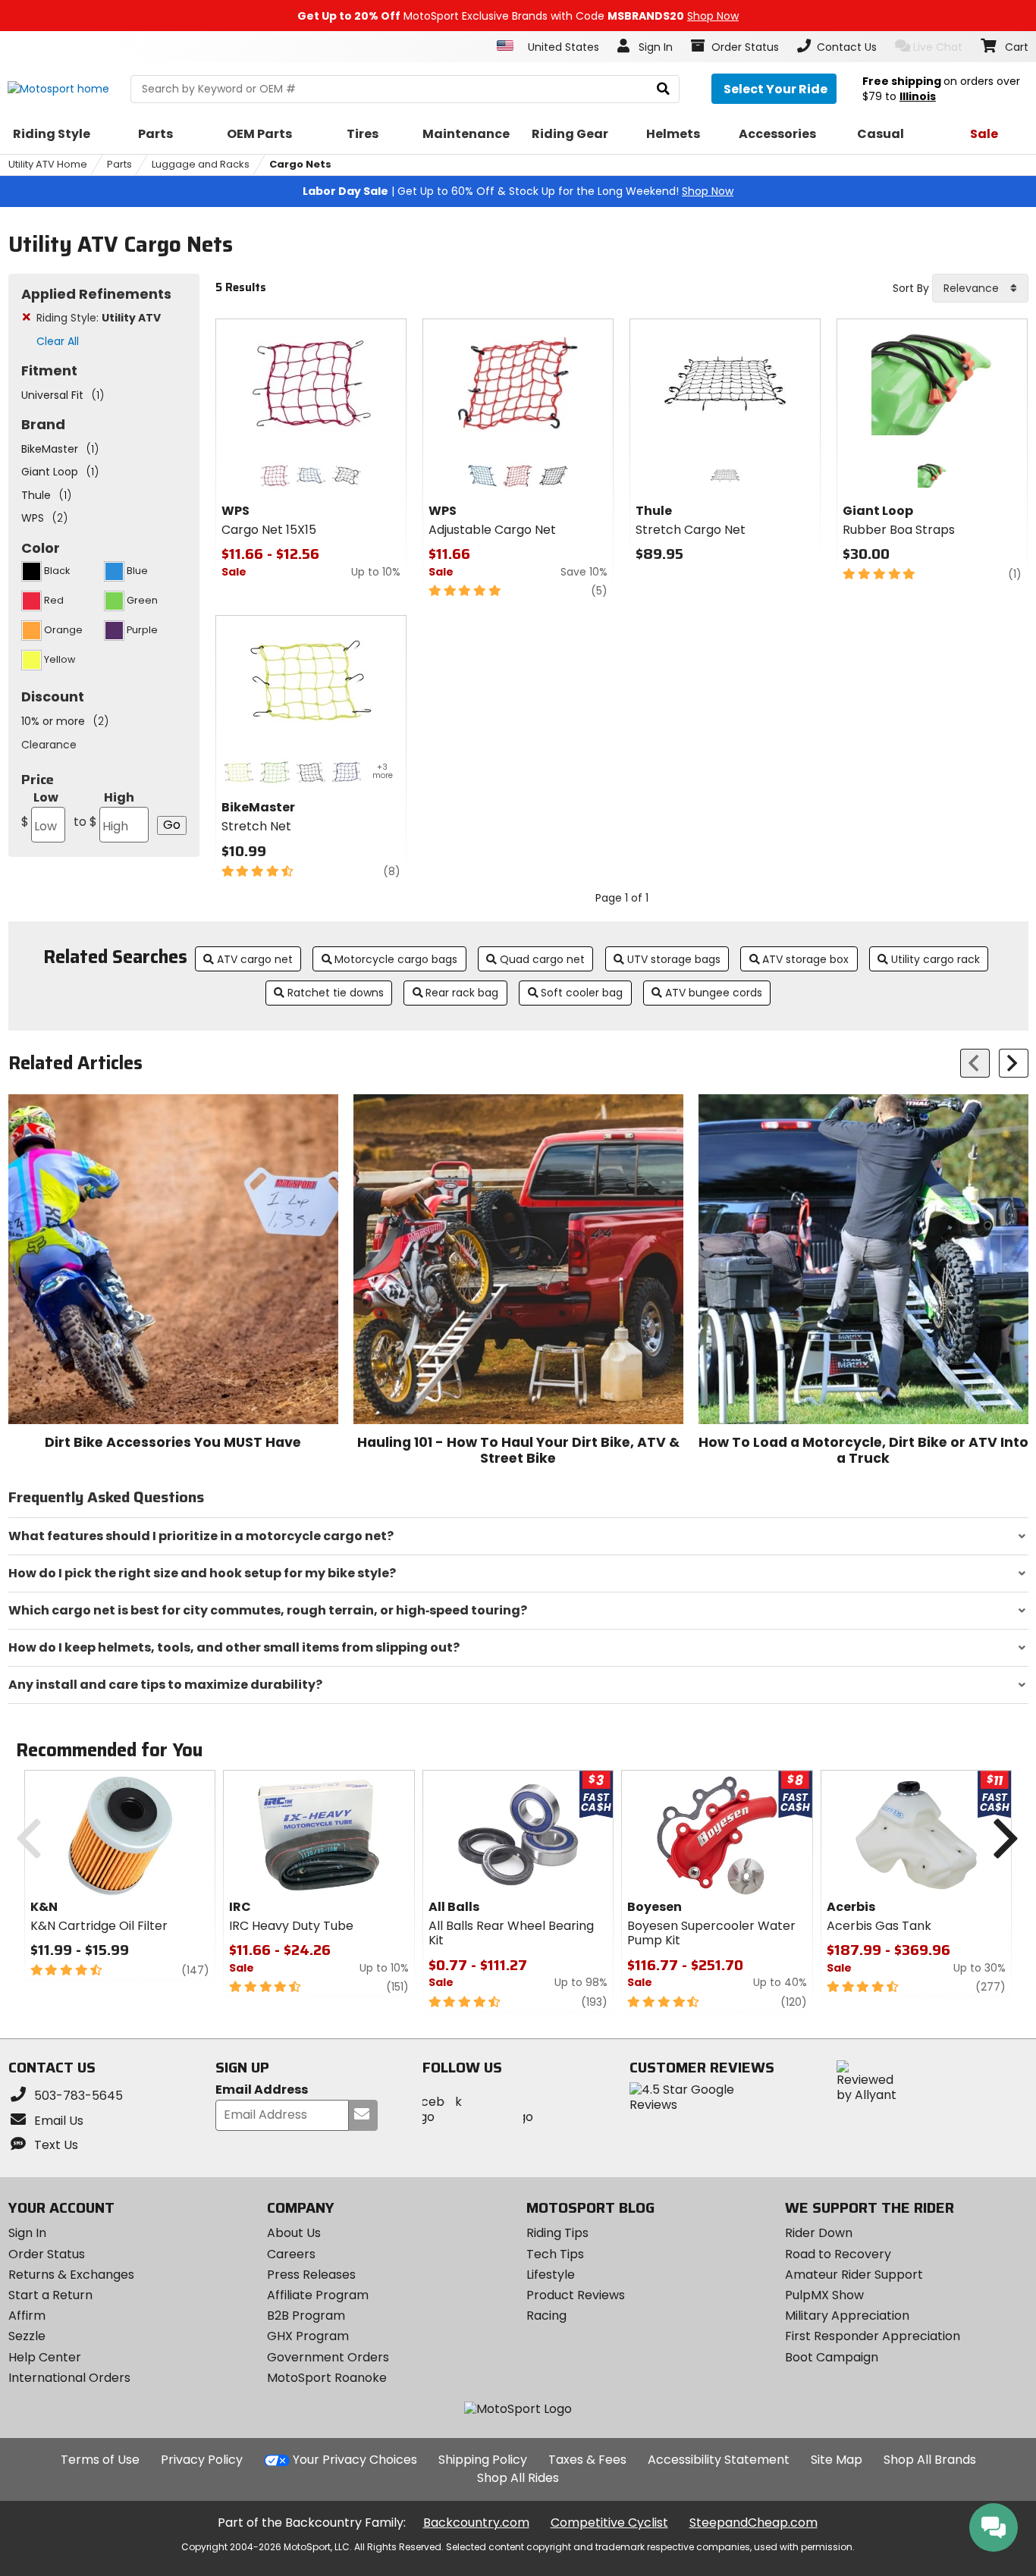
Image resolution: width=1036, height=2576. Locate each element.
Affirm (27, 2316)
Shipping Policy (483, 2460)
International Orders (69, 2378)
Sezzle (27, 2336)
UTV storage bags (674, 959)
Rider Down (819, 2233)
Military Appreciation (847, 2316)
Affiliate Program (318, 2295)
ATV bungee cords (714, 993)
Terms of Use (100, 2460)
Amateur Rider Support (854, 2275)
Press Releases (311, 2275)
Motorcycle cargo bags (396, 959)
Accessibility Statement (719, 2460)
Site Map (837, 2460)
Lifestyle (551, 2275)
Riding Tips (557, 2233)
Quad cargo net (542, 959)
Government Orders (328, 2357)
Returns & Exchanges (71, 2275)
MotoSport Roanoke (327, 2378)
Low (40, 810)
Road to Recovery (838, 2254)
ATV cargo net (255, 959)
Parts (119, 164)
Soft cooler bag (582, 993)
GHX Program (308, 2336)
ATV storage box (805, 959)
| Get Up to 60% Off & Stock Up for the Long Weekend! (518, 191)
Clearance (49, 745)
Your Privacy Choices (355, 2460)
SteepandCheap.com (753, 2523)
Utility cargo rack (936, 959)
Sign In (27, 2233)
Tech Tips (555, 2254)
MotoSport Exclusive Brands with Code (518, 16)
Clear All (58, 341)
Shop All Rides (518, 2478)
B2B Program (306, 2316)
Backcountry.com (476, 2523)
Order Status (47, 2254)
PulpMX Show (824, 2295)
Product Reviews (576, 2295)
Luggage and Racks (201, 164)
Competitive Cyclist (609, 2523)
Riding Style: (99, 318)
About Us (294, 2233)
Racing (546, 2316)
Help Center (45, 2357)
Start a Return (50, 2295)
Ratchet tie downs (336, 993)
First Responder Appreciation (873, 2336)
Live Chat (938, 47)
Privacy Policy (202, 2460)
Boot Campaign (832, 2357)
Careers (291, 2254)
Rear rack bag (462, 993)
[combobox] (980, 288)
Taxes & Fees (587, 2460)
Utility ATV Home (48, 164)
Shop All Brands (930, 2460)
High (104, 810)
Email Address (262, 2090)
